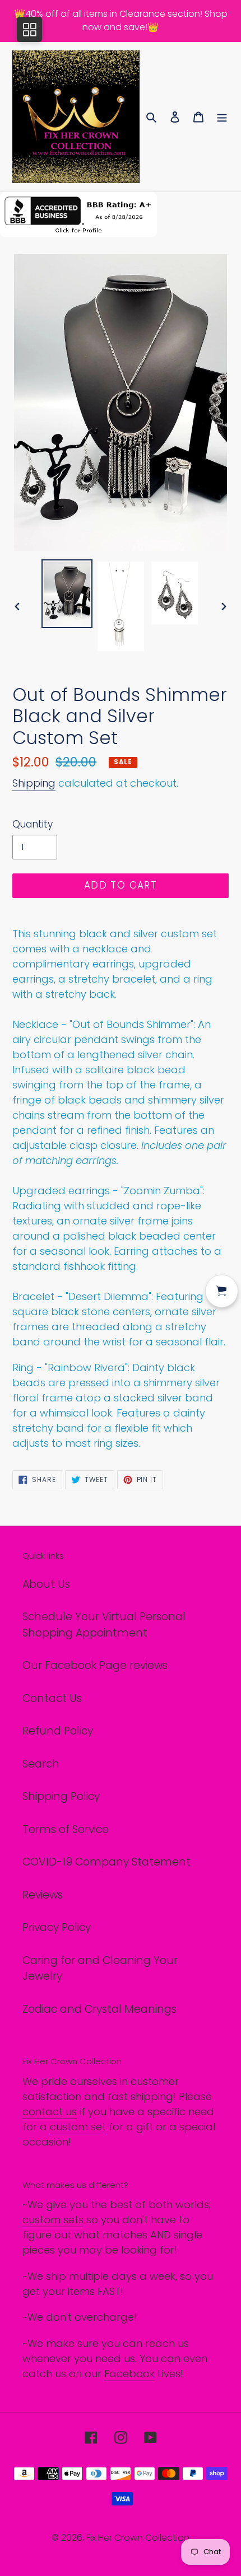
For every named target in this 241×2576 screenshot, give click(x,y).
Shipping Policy (61, 1796)
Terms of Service (66, 1829)
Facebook (129, 2374)
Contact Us (52, 1698)
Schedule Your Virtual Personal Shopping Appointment (104, 1625)
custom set (78, 2127)
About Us (46, 1584)
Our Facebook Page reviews (95, 1665)
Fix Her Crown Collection (138, 2538)
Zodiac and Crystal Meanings (99, 2009)
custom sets (53, 2220)
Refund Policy (58, 1731)
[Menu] (222, 117)
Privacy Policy (57, 1927)
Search (41, 1764)
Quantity (33, 824)
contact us (50, 2112)
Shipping (34, 783)
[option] (67, 594)
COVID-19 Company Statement (106, 1862)
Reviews (43, 1895)
